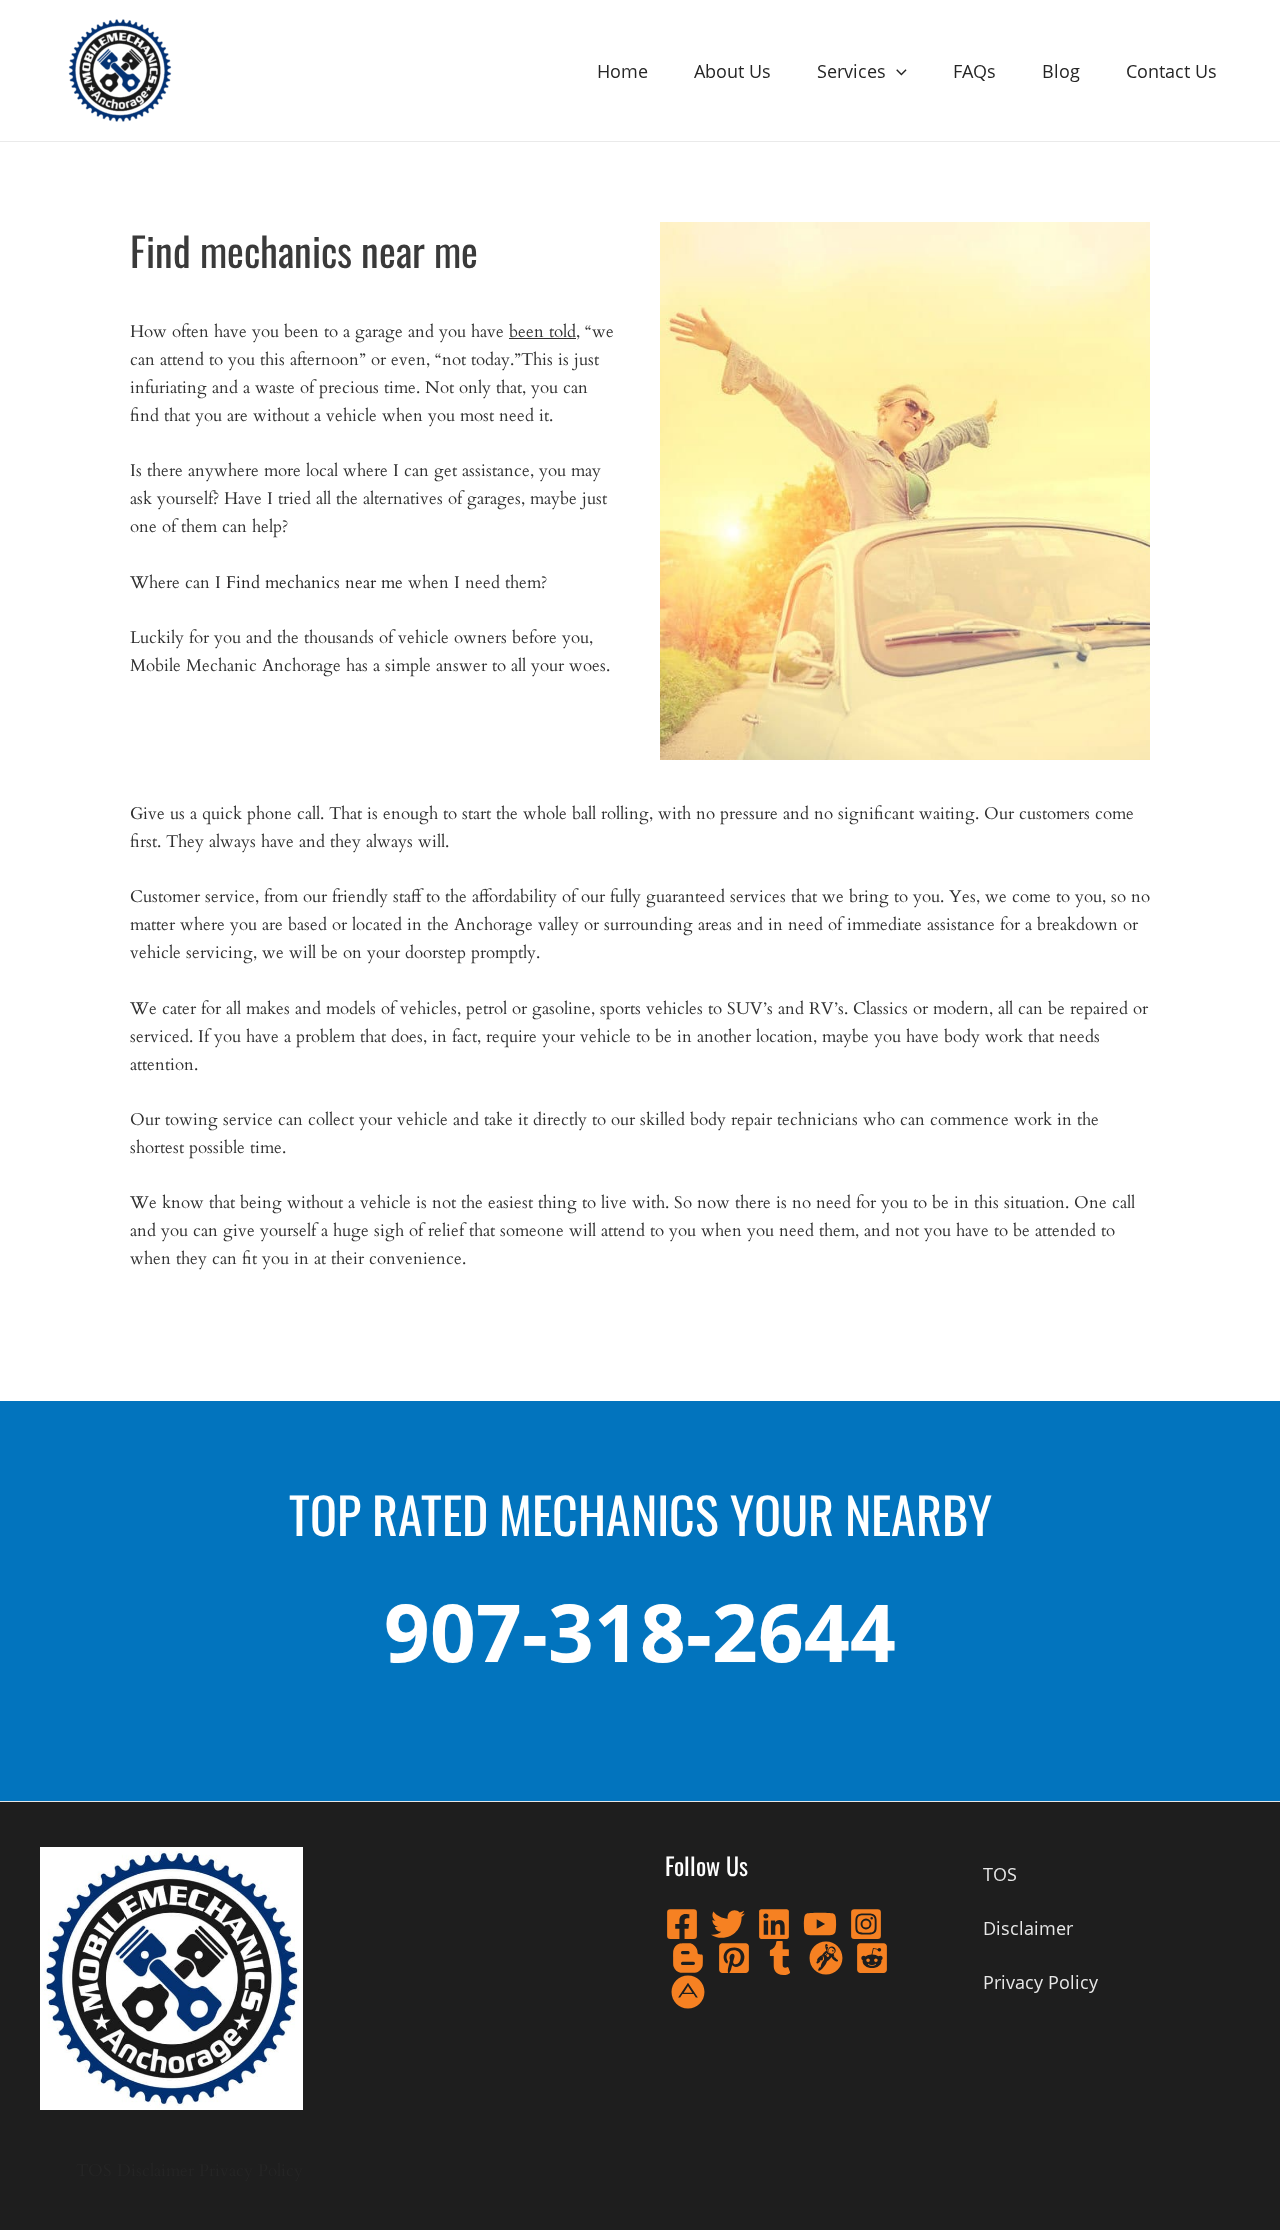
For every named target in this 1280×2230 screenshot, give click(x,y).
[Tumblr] (780, 1958)
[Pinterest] (734, 1958)
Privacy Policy (251, 2170)
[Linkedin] (774, 1924)
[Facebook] (682, 1924)
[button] (896, 71)
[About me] (688, 1992)
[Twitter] (728, 1924)
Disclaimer (155, 2170)
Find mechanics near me (314, 582)
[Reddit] (872, 1958)
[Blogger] (688, 1958)
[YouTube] (820, 1924)
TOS (94, 2170)
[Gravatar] (826, 1958)
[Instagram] (866, 1924)
